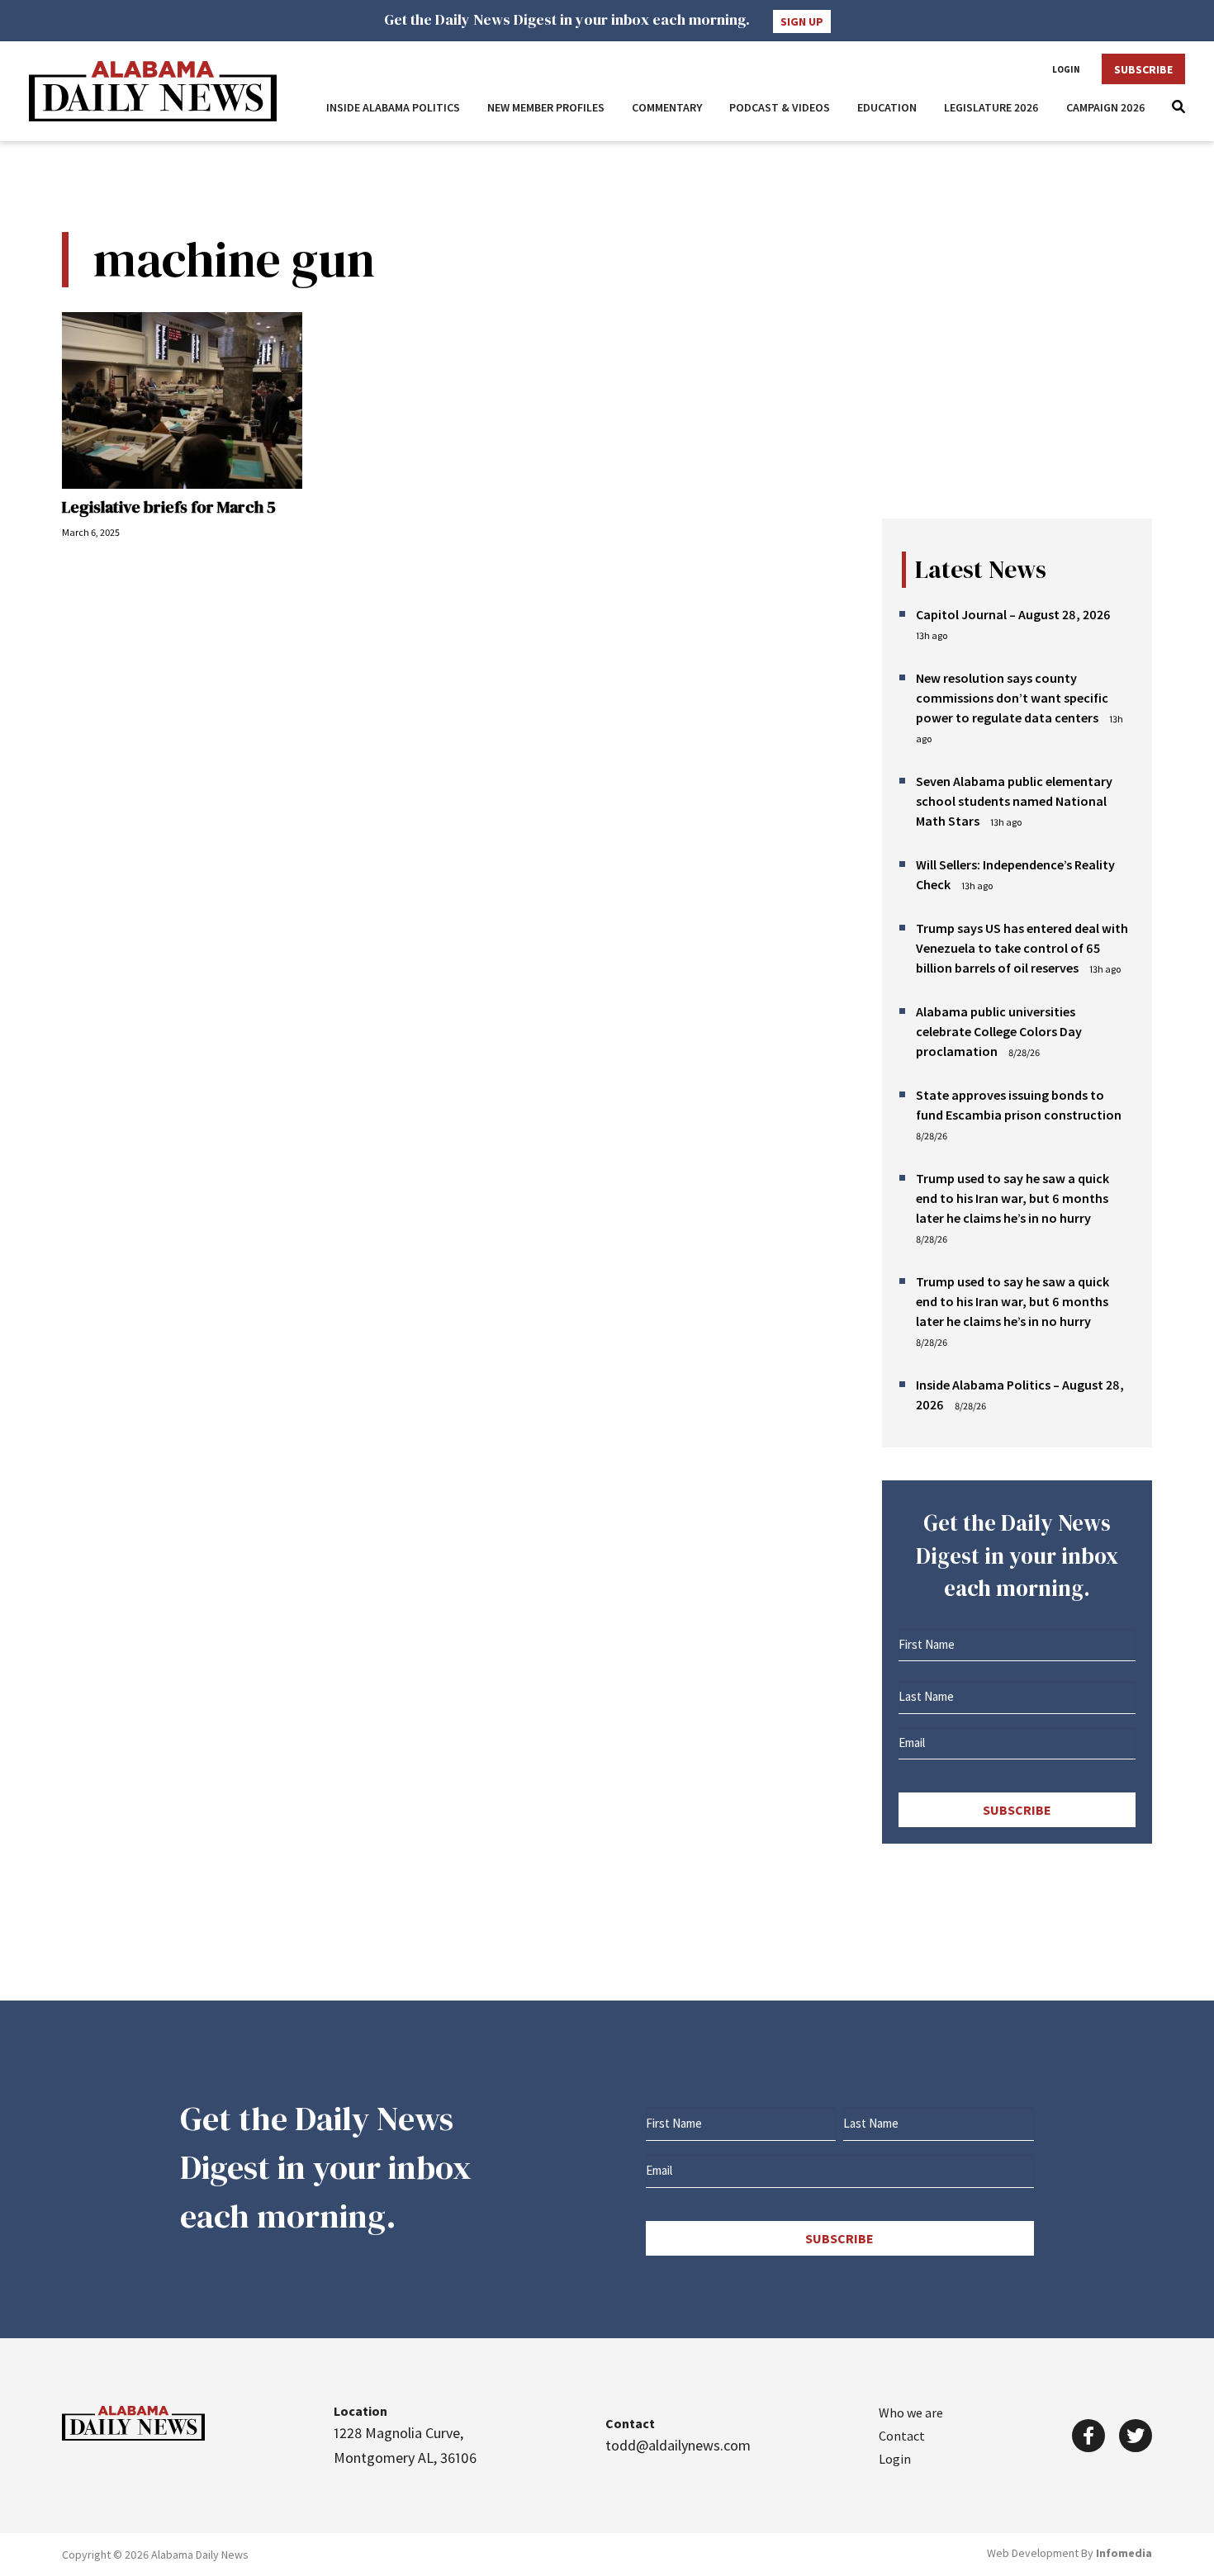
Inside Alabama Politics (393, 107)
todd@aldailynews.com (678, 2445)
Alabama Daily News (153, 91)
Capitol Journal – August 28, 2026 (1013, 614)
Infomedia (1124, 2553)
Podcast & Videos (780, 107)
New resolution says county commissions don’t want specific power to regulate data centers (1012, 698)
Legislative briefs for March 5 (169, 507)
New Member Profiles (546, 107)
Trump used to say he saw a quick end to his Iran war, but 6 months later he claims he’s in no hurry (1012, 1198)
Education (887, 107)
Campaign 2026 (1106, 107)
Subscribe (1143, 69)
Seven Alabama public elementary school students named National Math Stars (1014, 801)
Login (1066, 69)
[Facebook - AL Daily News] (1088, 2436)
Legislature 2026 (991, 107)
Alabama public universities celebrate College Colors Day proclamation (999, 1031)
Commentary (667, 107)
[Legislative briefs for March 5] (182, 400)
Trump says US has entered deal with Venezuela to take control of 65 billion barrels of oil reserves (1022, 948)
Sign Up (802, 21)
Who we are (911, 2413)
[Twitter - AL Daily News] (1136, 2436)
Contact (902, 2436)
